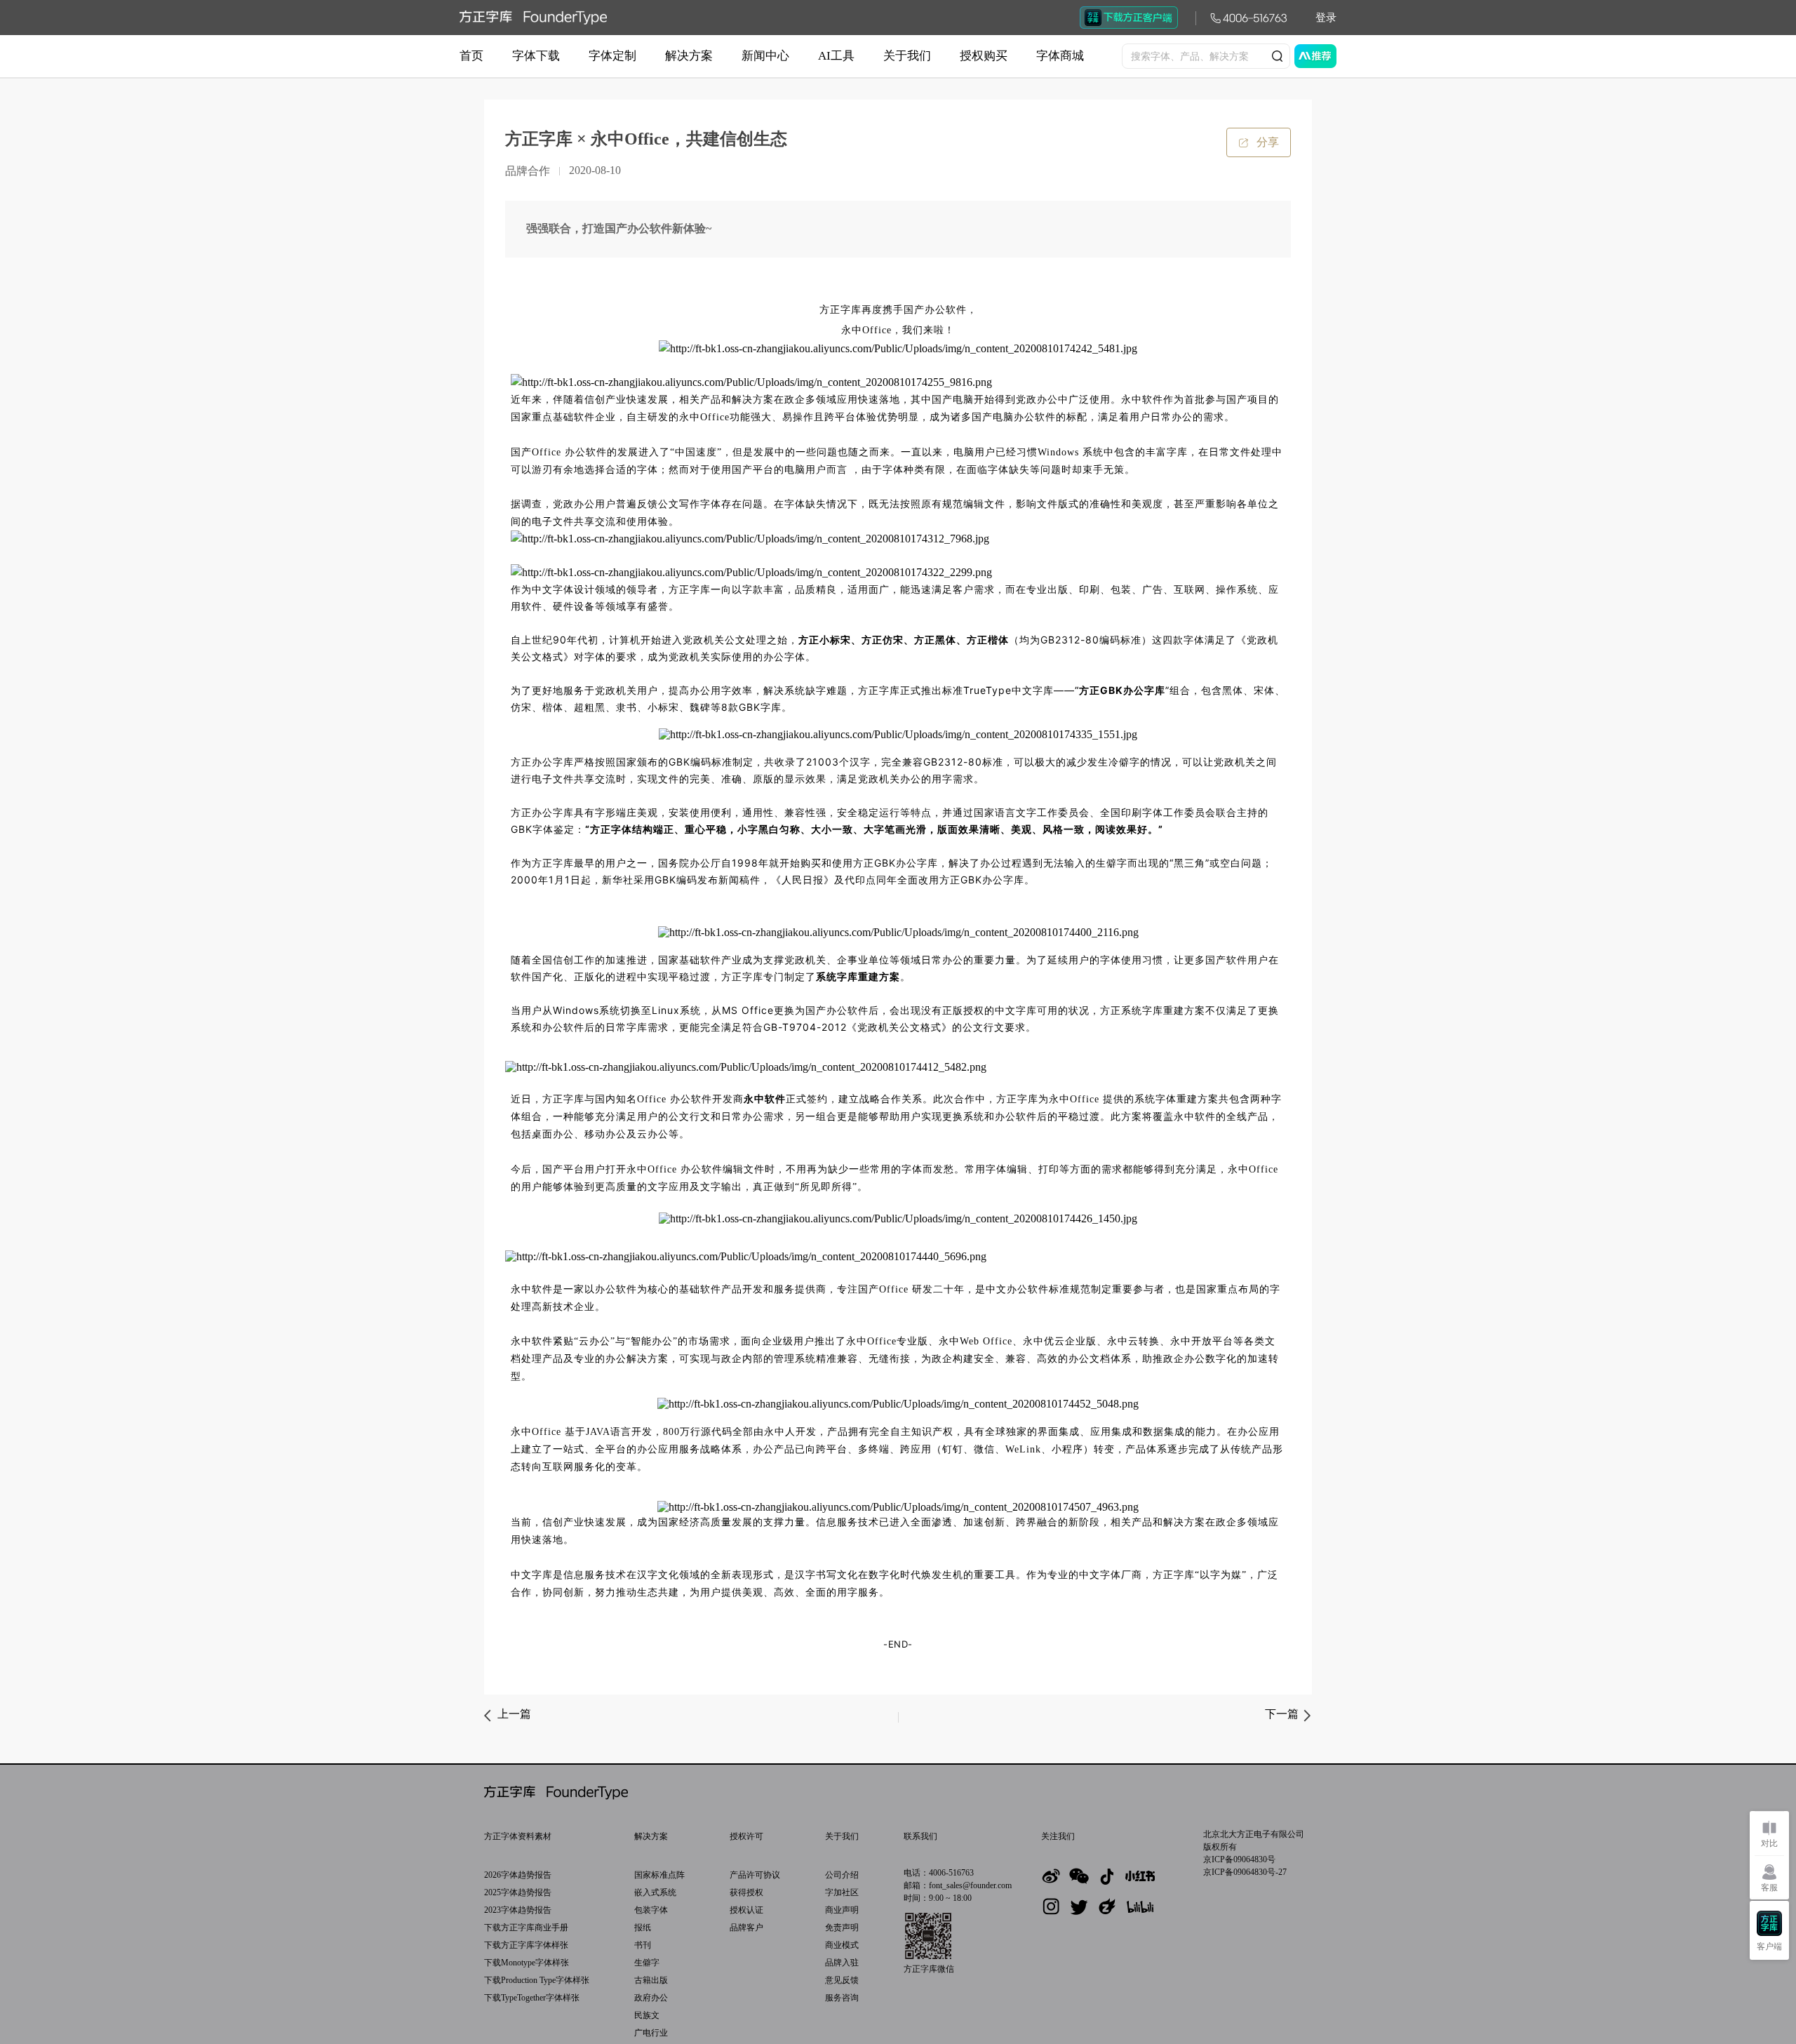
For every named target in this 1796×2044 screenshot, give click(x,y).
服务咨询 (842, 1998)
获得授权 (746, 1892)
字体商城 (1060, 56)
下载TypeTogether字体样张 (532, 1998)
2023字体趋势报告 (518, 1910)
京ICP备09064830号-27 (1245, 1872)
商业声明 (842, 1910)
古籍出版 (651, 1980)
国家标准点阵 (659, 1875)
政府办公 (651, 1998)
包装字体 (651, 1910)
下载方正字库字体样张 (526, 1945)
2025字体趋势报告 (518, 1892)
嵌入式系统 (655, 1892)
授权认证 (746, 1910)
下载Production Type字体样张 (537, 1980)
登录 (1326, 18)
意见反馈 (842, 1980)
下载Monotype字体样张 (527, 1963)
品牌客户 (746, 1928)
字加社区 (842, 1892)
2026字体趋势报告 (518, 1875)
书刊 (643, 1945)
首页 (471, 56)
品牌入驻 (842, 1963)
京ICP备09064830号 (1239, 1859)
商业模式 (842, 1945)
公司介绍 (842, 1875)
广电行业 (651, 2033)
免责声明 (842, 1928)
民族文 (647, 2015)
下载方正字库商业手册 (526, 1928)
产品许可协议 (755, 1875)
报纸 (643, 1928)
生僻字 (647, 1963)
